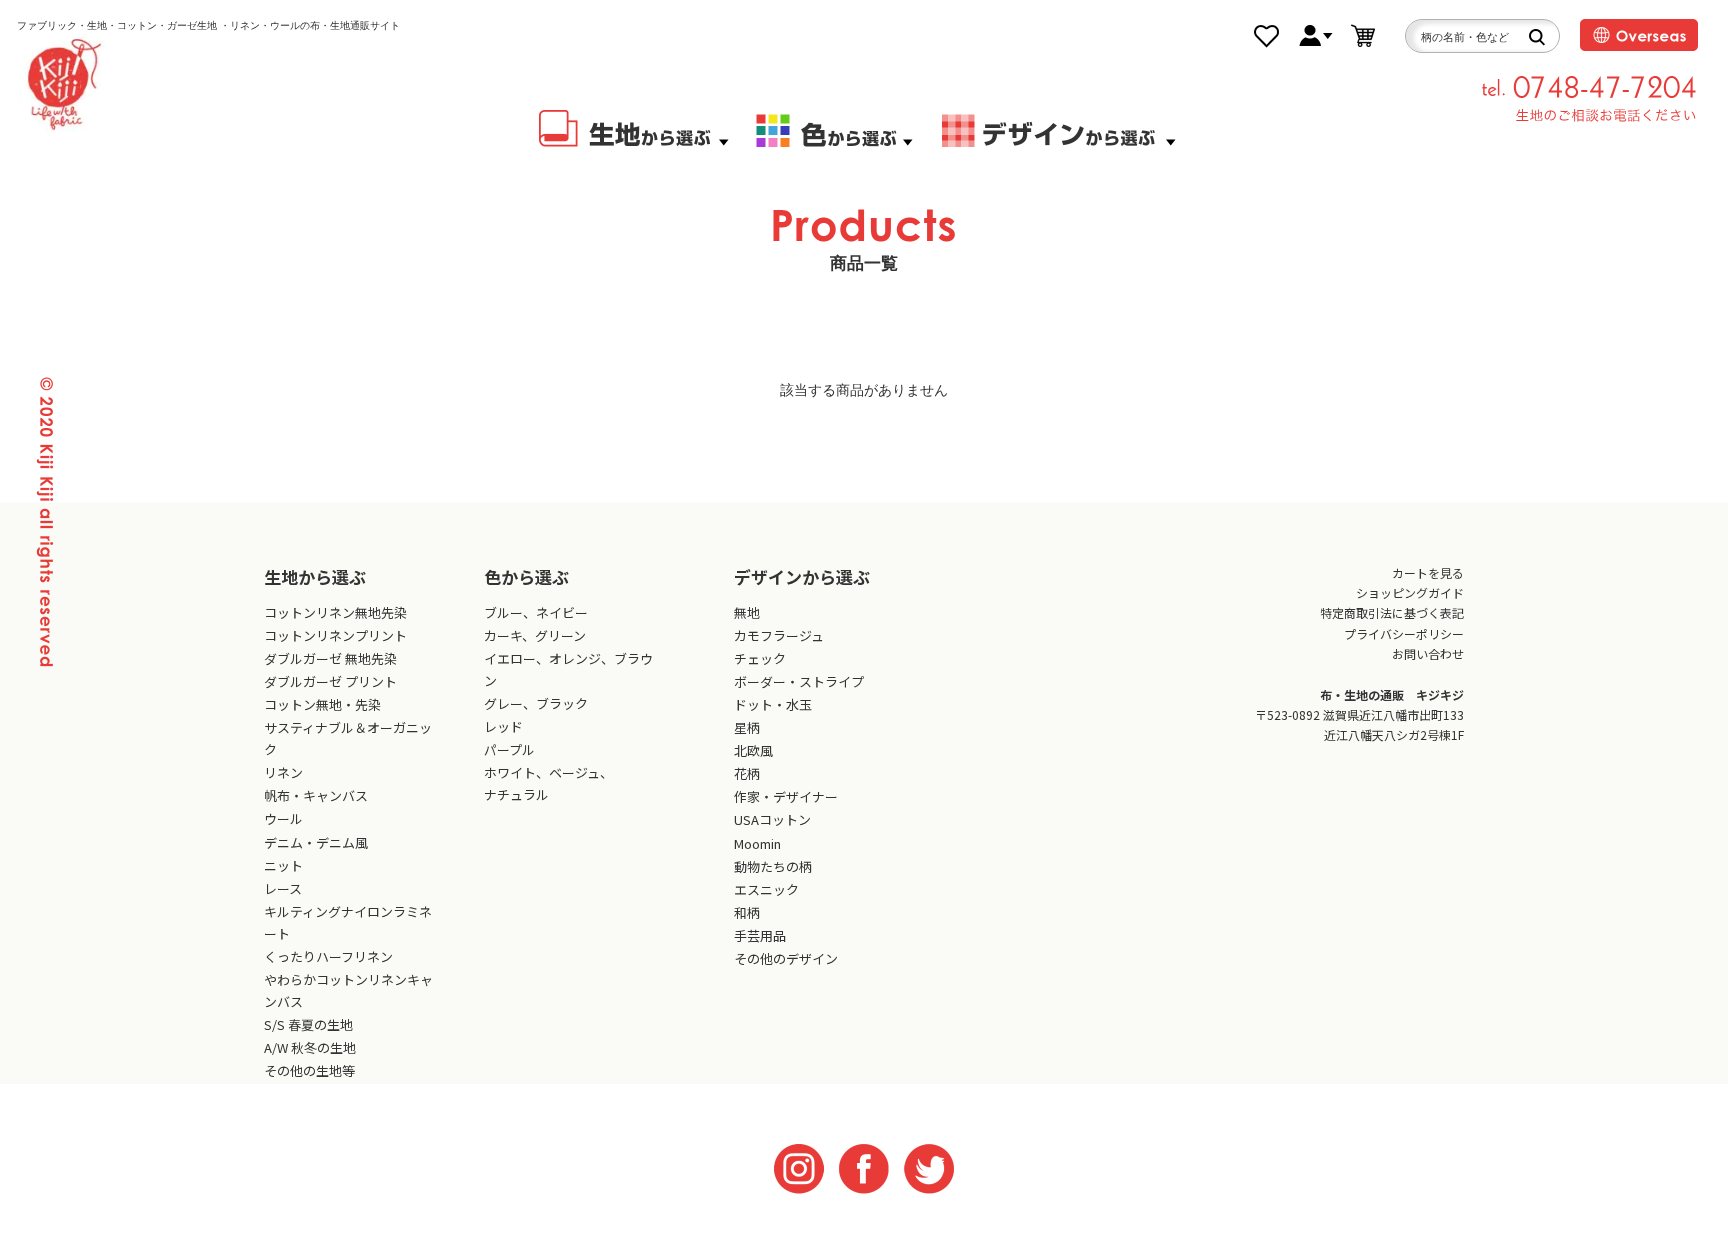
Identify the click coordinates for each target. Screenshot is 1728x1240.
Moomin (757, 843)
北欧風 (753, 750)
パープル (509, 749)
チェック (760, 658)
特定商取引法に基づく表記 (1392, 612)
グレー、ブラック (536, 703)
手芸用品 (760, 935)
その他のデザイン (786, 958)
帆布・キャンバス (316, 795)
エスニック (766, 889)
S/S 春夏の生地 (308, 1024)
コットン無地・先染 (322, 704)
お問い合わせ (1428, 653)
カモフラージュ (779, 635)
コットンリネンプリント (335, 635)
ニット (283, 865)
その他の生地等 (309, 1070)
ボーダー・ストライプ (799, 681)
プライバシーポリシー (1404, 633)
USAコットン (772, 819)
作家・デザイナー (786, 796)
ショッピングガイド (1410, 592)
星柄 (747, 727)
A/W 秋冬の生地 (310, 1047)
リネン (283, 772)
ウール (283, 818)
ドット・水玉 (773, 704)
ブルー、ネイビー (536, 612)
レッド (503, 726)
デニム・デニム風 (316, 842)
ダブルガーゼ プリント (330, 681)
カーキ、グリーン (535, 635)
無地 (747, 612)
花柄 (747, 773)
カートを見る (1428, 572)
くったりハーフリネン (328, 956)
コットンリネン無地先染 (335, 612)
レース (283, 888)
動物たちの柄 (773, 866)
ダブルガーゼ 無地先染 (330, 658)
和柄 (747, 912)
